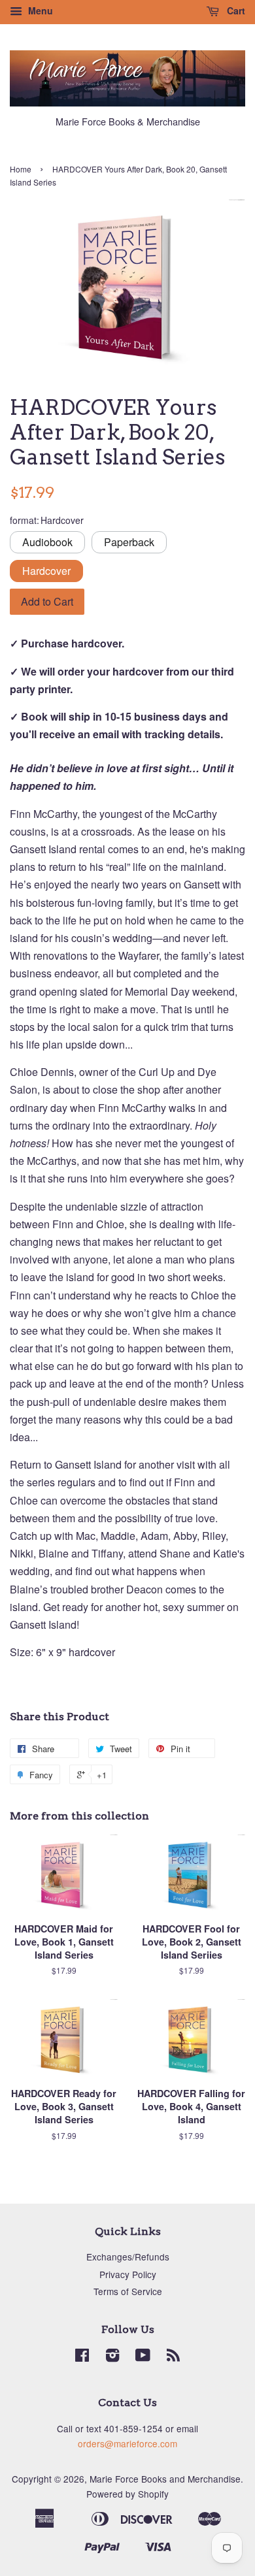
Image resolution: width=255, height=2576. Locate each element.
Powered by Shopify (127, 2494)
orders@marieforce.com (127, 2443)
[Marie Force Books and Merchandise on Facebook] (82, 2357)
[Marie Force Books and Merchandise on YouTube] (143, 2357)
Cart (235, 10)
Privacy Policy (128, 2274)
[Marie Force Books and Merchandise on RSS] (173, 2357)
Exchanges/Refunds (128, 2257)
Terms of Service (128, 2291)
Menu (39, 10)
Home (21, 169)
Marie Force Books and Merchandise (165, 2479)
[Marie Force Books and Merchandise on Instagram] (112, 2357)
